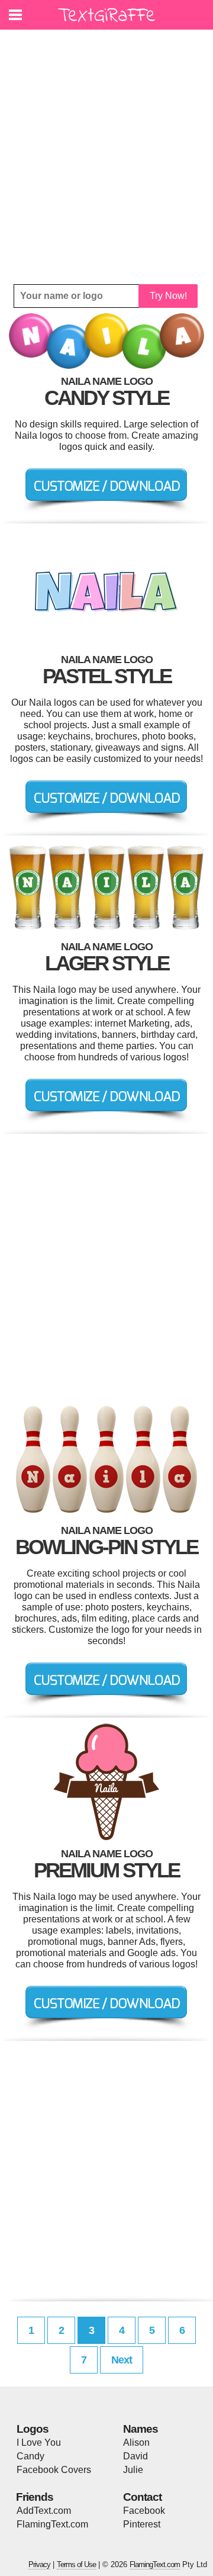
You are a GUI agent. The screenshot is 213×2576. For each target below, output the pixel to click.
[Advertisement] (106, 157)
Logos (33, 2429)
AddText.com (44, 2511)
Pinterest (142, 2524)
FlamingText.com (52, 2524)
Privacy (39, 2564)
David (135, 2456)
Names (141, 2429)
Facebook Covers (54, 2470)
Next (122, 2360)
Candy (30, 2456)
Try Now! (168, 296)
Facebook (144, 2511)
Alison (136, 2442)
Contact (142, 2497)
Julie (133, 2470)
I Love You (39, 2442)
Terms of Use (76, 2564)
